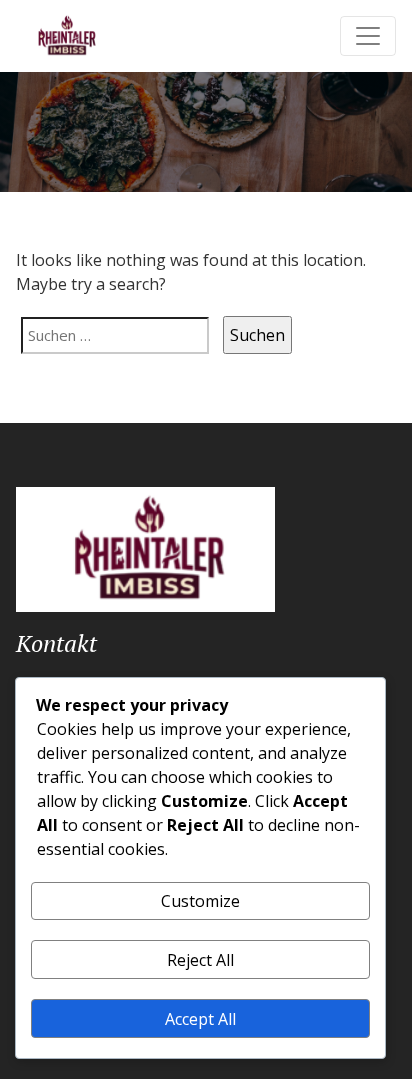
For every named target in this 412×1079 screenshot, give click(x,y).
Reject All (200, 960)
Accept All (200, 1019)
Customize (200, 901)
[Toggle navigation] (368, 36)
